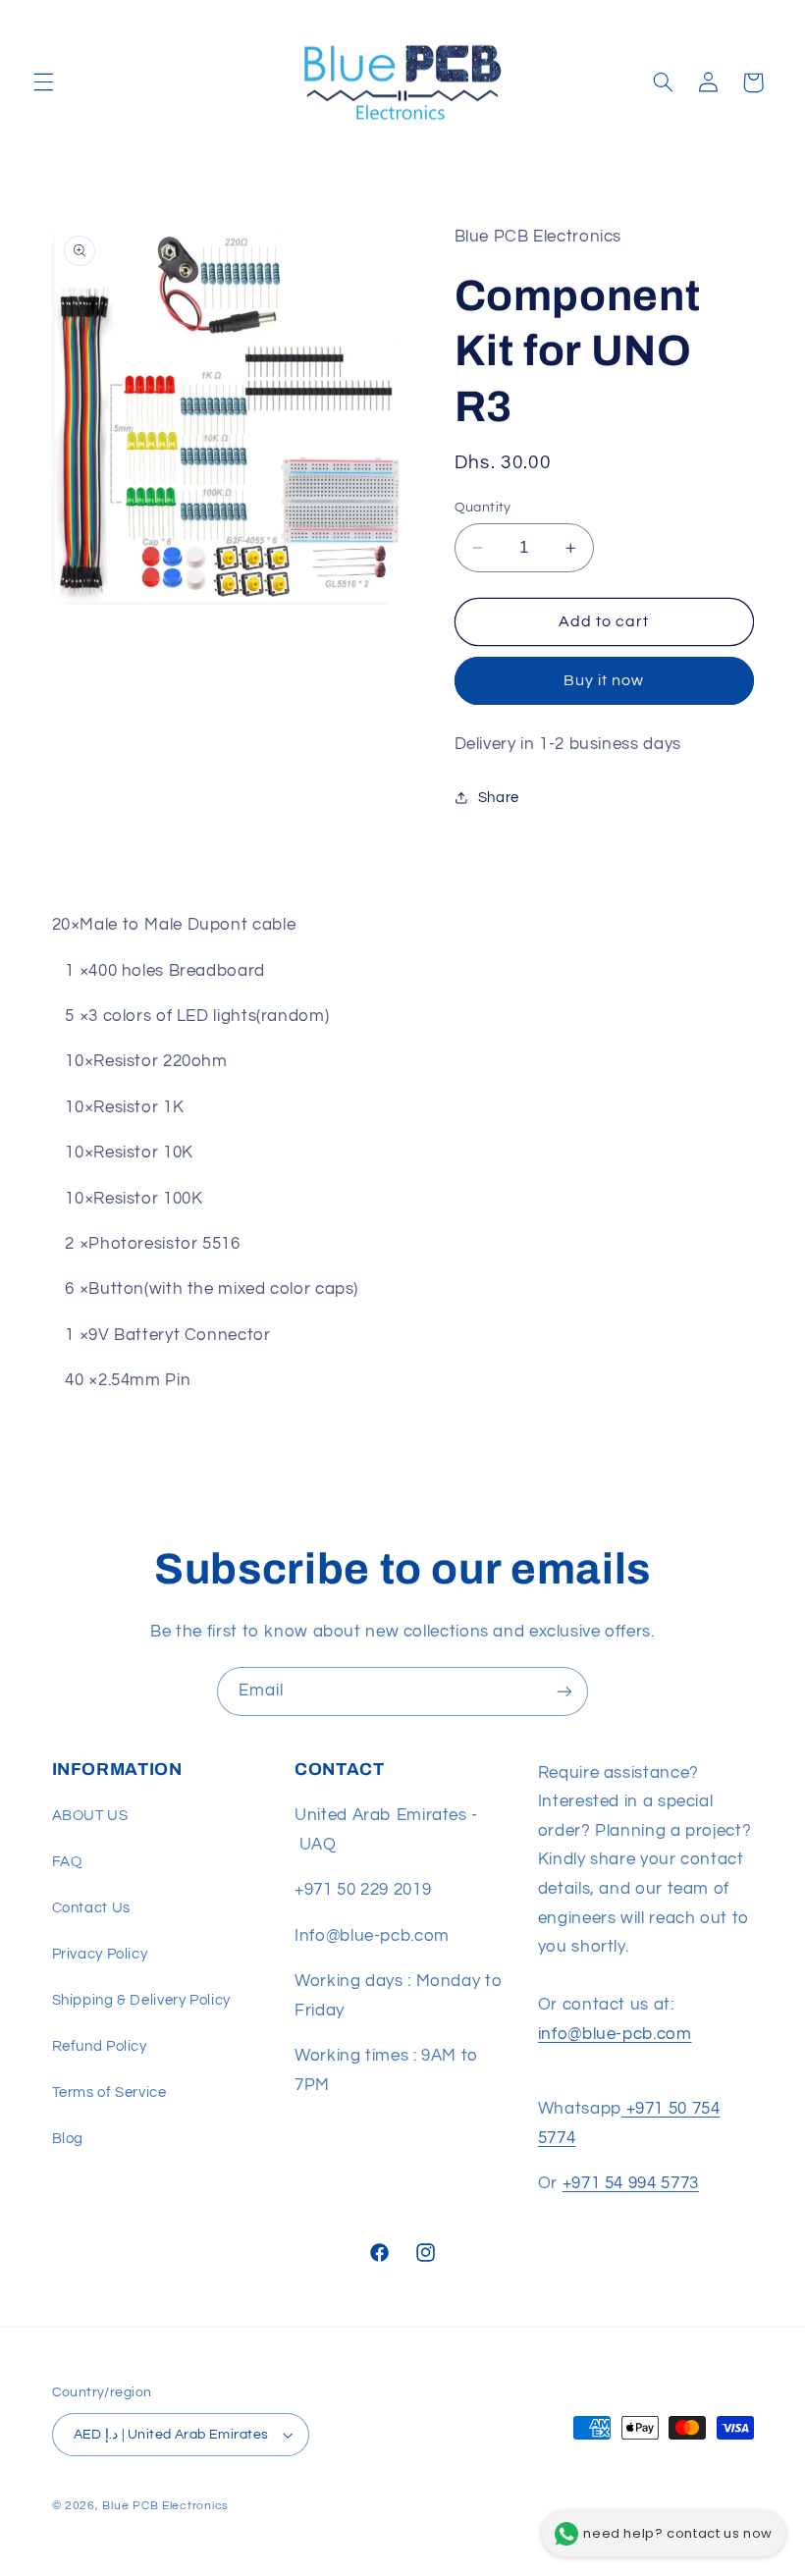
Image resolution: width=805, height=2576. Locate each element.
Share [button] (499, 798)
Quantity (483, 508)
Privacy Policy (100, 1954)
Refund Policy (100, 2046)
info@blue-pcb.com (615, 2034)
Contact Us (91, 1908)
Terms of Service (109, 2093)
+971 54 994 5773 (631, 2183)
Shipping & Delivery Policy (141, 2000)
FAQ (67, 1862)
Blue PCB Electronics (165, 2506)
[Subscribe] (564, 1691)
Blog (68, 2139)
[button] (43, 82)
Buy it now (604, 680)
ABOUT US (90, 1816)
